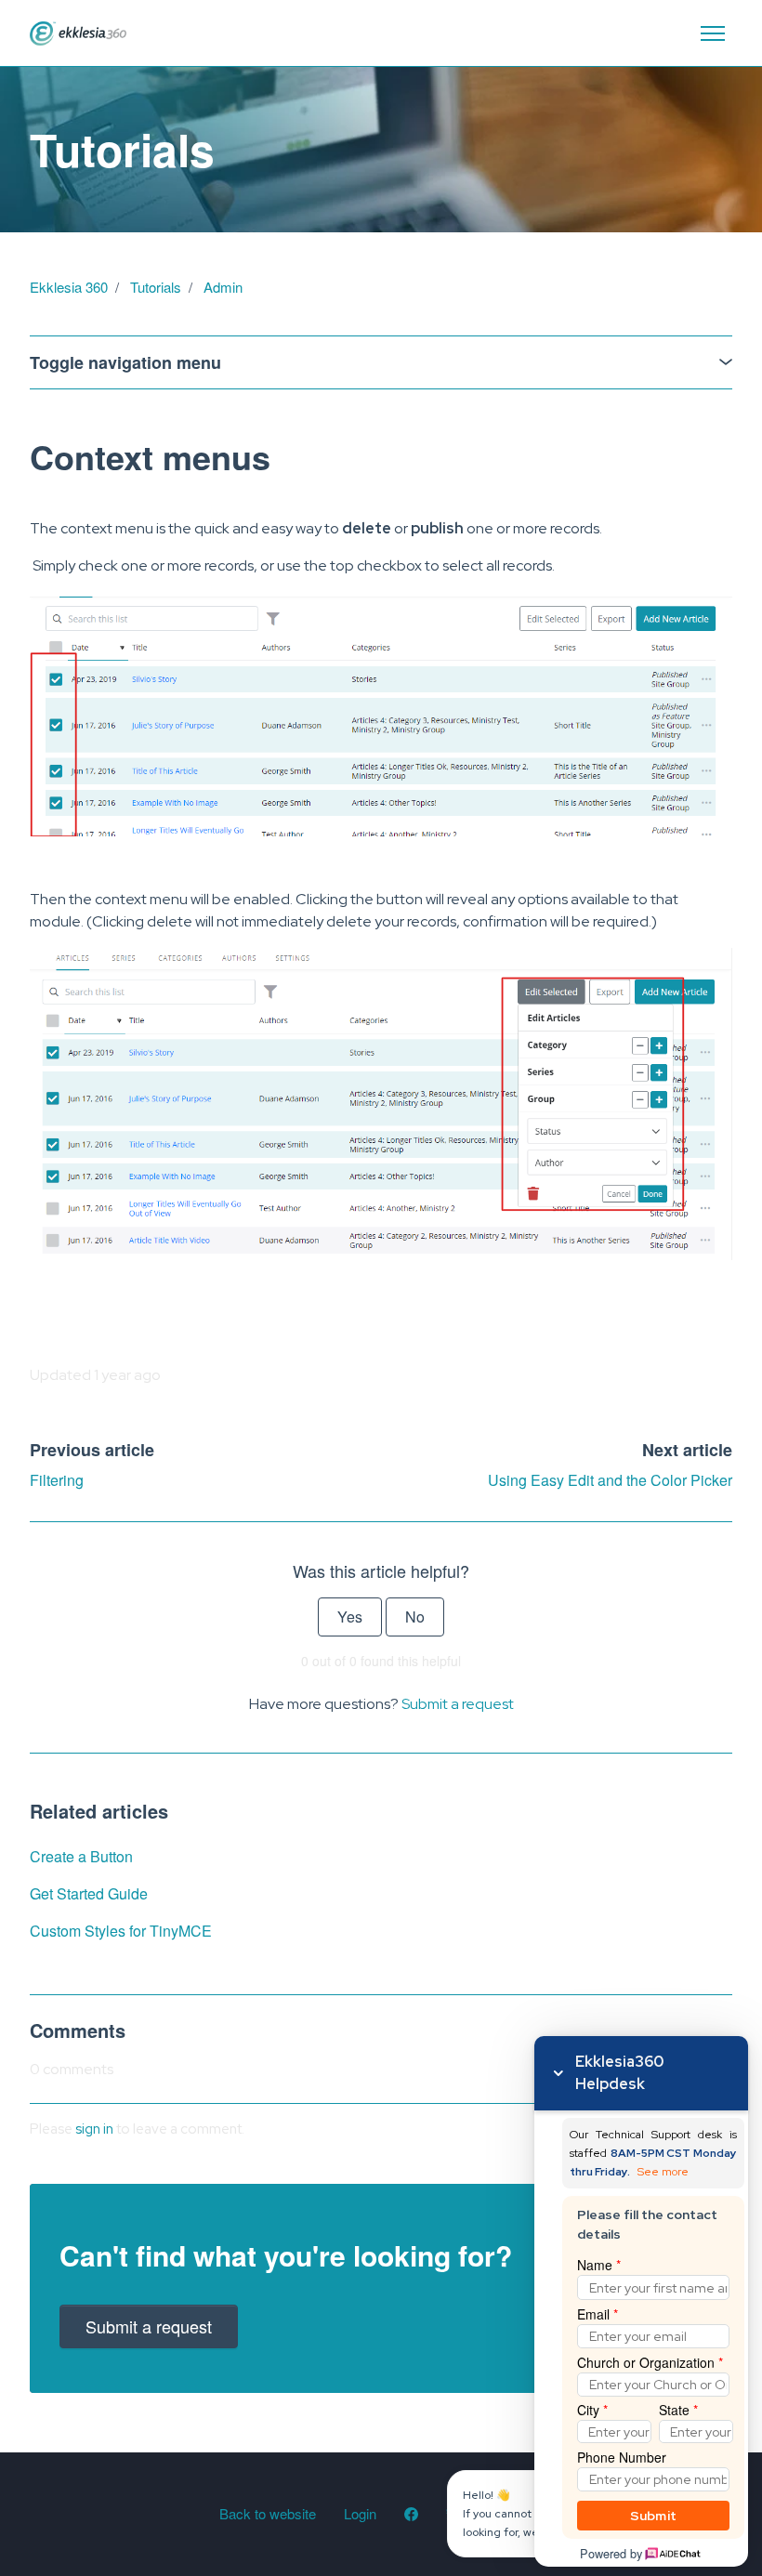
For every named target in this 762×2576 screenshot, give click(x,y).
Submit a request (458, 1704)
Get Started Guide (89, 1893)
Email (598, 2314)
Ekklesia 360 (69, 287)
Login (360, 2513)
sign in (94, 2129)
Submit (654, 2516)
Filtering (57, 1480)
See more (663, 2172)
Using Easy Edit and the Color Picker (610, 1480)
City (592, 2410)
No (415, 1617)
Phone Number (622, 2457)
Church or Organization (650, 2362)
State (678, 2410)
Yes (350, 1617)
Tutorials (156, 287)
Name (599, 2265)
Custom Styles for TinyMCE (121, 1931)
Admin (223, 287)
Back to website (268, 2513)
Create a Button (81, 1856)
